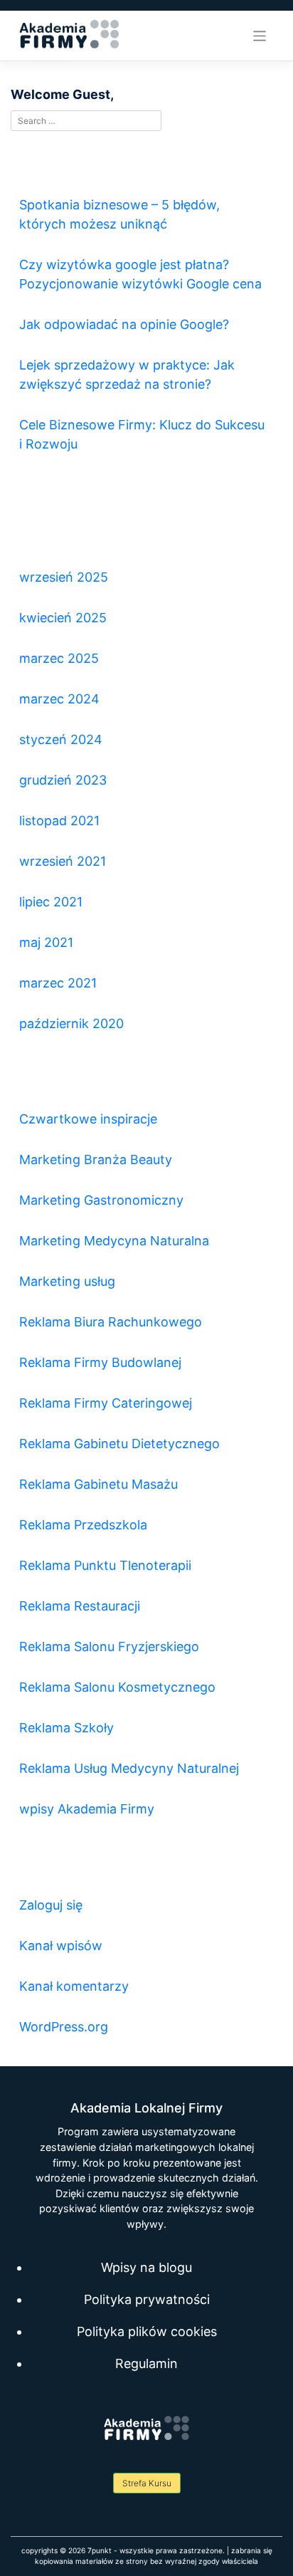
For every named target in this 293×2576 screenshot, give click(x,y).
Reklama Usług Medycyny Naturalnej (129, 1768)
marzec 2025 (59, 658)
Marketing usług (67, 1281)
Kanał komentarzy (74, 1986)
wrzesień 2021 (63, 861)
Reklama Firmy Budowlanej (100, 1362)
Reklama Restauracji (80, 1606)
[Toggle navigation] (260, 36)
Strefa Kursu (147, 2483)
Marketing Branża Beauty (96, 1159)
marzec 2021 (58, 983)
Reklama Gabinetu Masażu (98, 1484)
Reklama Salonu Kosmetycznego (117, 1687)
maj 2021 (46, 942)
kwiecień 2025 (63, 618)
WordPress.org (64, 2027)
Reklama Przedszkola (83, 1525)
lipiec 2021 (51, 902)
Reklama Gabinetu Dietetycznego (119, 1444)
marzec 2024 (59, 699)
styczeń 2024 (61, 739)
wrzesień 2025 (64, 577)
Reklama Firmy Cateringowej (106, 1403)
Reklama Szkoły (66, 1728)
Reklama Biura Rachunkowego (111, 1322)
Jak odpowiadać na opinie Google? (124, 324)
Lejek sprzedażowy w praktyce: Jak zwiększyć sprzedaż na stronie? (127, 375)
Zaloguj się (51, 1905)
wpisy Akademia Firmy (87, 1809)
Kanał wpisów (61, 1946)
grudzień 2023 (63, 780)
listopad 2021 (59, 821)
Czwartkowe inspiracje (88, 1119)
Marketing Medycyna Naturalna (114, 1241)
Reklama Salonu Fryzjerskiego (109, 1646)
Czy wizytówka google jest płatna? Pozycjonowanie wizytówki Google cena (140, 274)
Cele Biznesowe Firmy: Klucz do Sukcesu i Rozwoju (142, 434)
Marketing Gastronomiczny (101, 1200)
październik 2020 (71, 1023)
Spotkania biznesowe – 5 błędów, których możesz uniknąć (119, 214)
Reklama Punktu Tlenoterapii (105, 1565)
